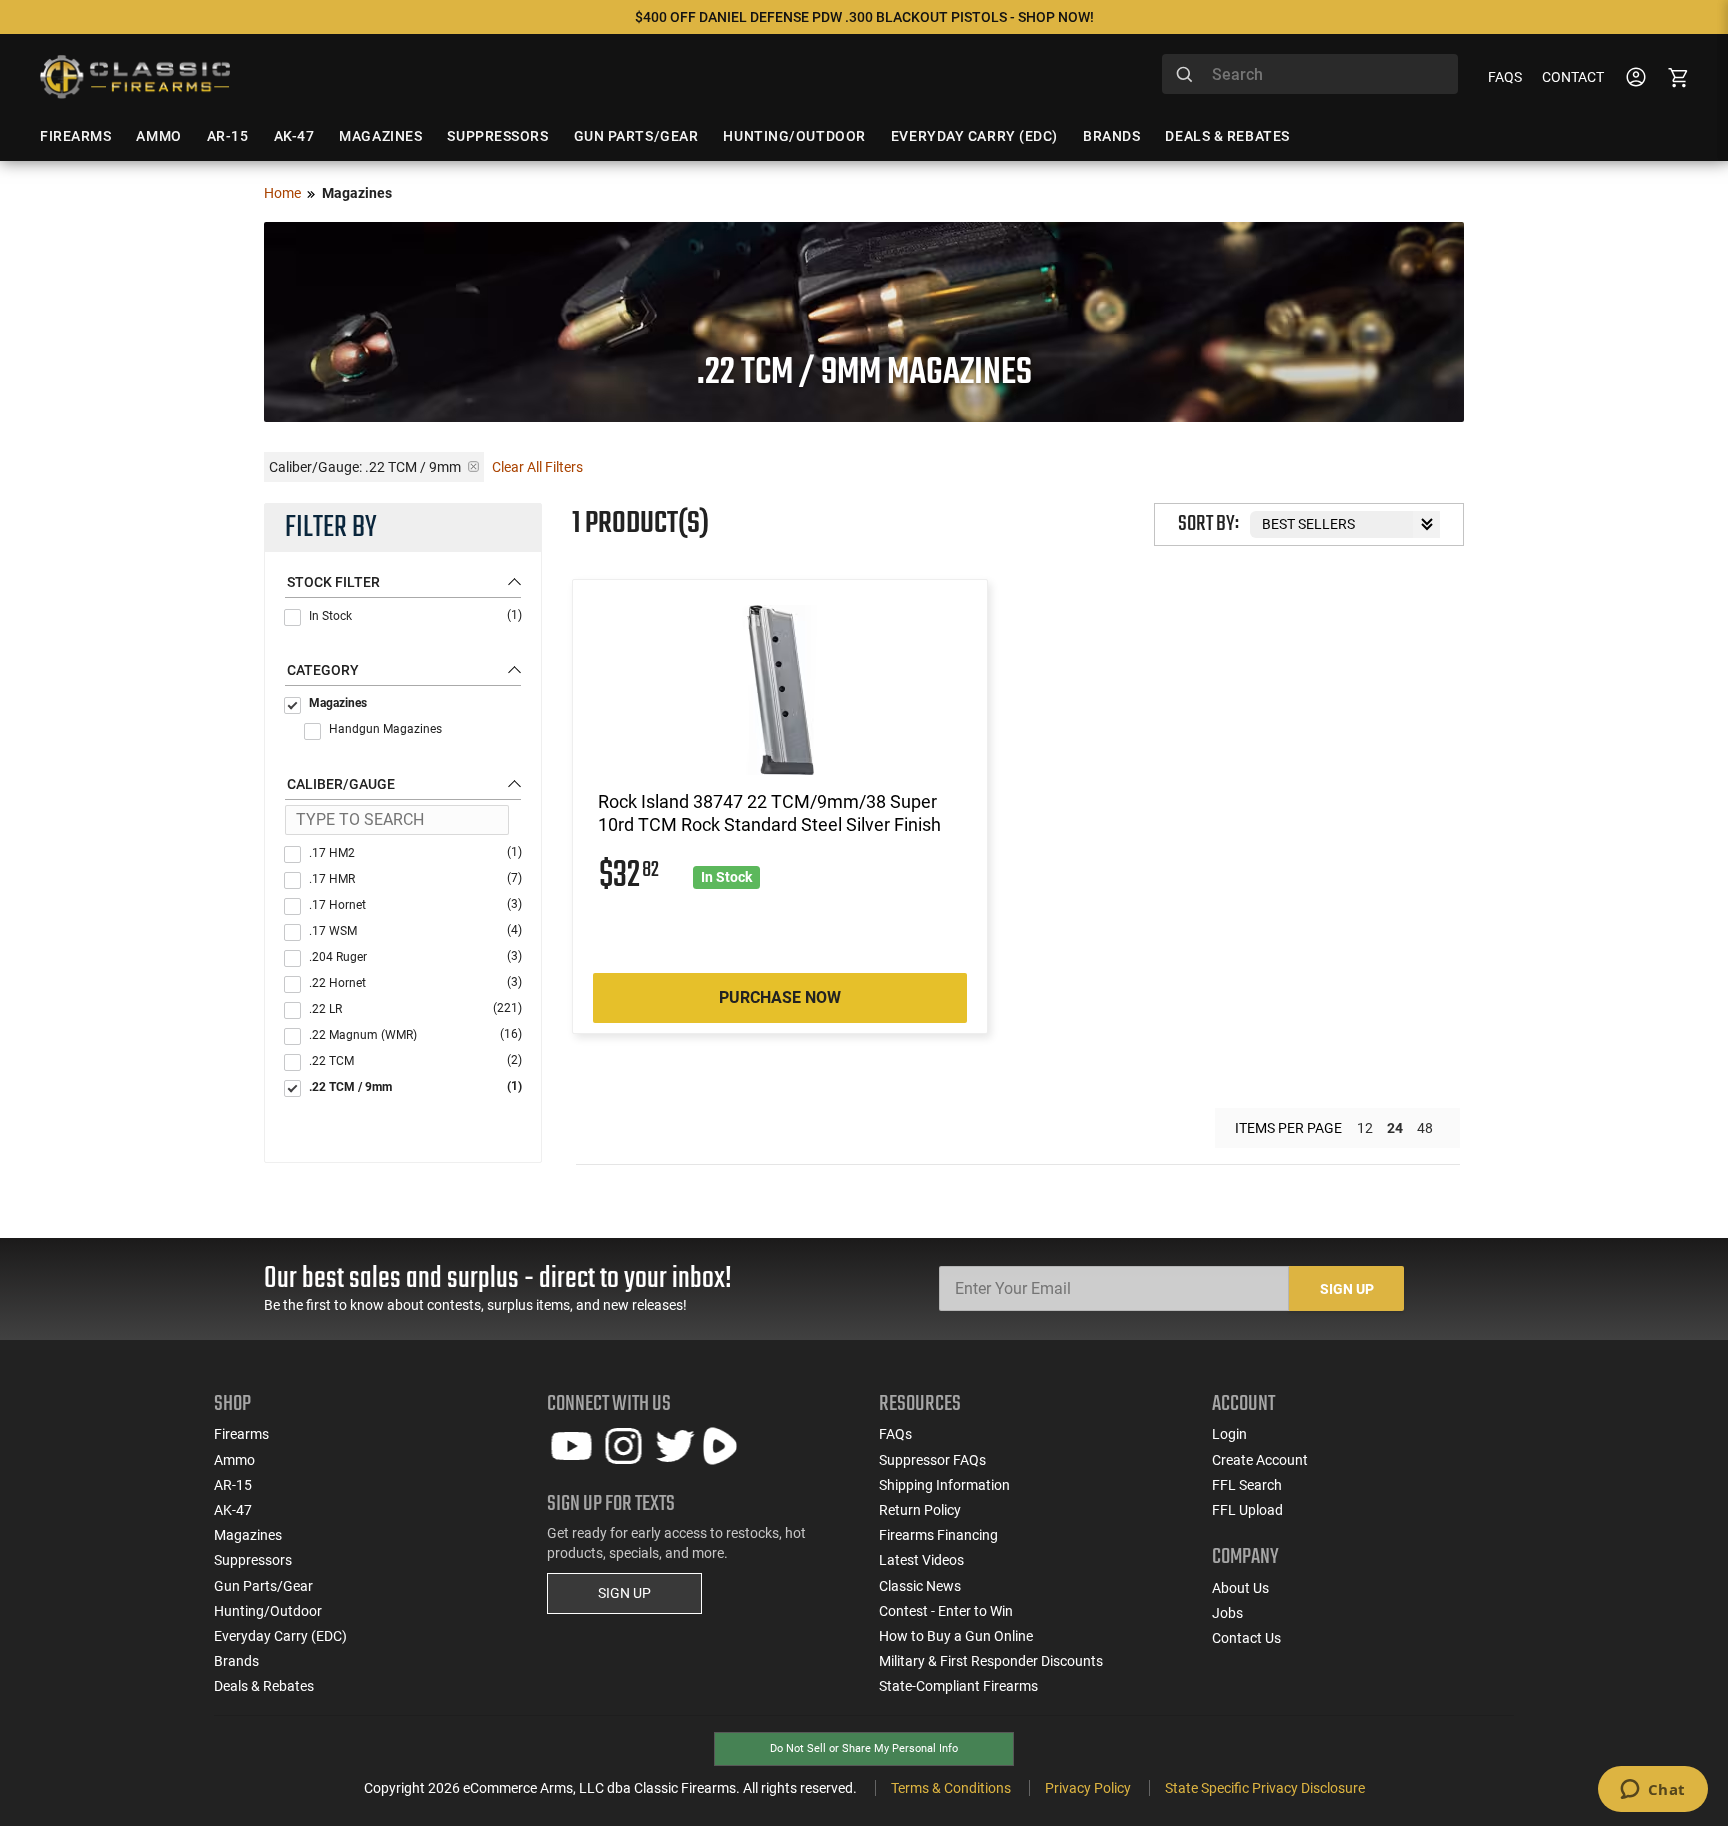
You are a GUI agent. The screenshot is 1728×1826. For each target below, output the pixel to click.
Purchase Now (780, 997)
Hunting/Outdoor (268, 1611)
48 (1425, 1128)
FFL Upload (1247, 1510)
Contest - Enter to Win (946, 1611)
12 (1365, 1128)
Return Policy (920, 1510)
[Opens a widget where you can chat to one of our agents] (1652, 1791)
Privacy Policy (1088, 1788)
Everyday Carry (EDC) (280, 1636)
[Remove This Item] (473, 466)
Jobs (1227, 1613)
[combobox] (1310, 74)
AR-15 (233, 1485)
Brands (236, 1661)
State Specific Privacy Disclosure (1265, 1788)
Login (1229, 1434)
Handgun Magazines (385, 729)
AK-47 (233, 1510)
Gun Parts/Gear (263, 1586)
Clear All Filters (537, 467)
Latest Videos (921, 1560)
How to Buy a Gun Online (956, 1636)
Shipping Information (944, 1485)
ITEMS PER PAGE (1288, 1128)
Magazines (338, 703)
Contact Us (1246, 1638)
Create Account (1260, 1460)
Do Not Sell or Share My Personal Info (864, 1748)
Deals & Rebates (264, 1686)
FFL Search (1247, 1485)
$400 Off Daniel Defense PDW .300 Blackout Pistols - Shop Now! (864, 17)
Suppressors (253, 1560)
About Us (1240, 1588)
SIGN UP (624, 1593)
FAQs (1505, 77)
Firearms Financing (938, 1535)
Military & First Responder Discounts (991, 1661)
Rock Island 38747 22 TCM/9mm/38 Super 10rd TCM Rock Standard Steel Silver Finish (769, 813)
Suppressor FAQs (932, 1460)
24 (1395, 1128)
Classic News (920, 1586)
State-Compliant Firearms (958, 1686)
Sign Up (1347, 1289)
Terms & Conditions (951, 1788)
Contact (1573, 77)
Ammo (234, 1460)
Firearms (241, 1434)
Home (282, 193)
